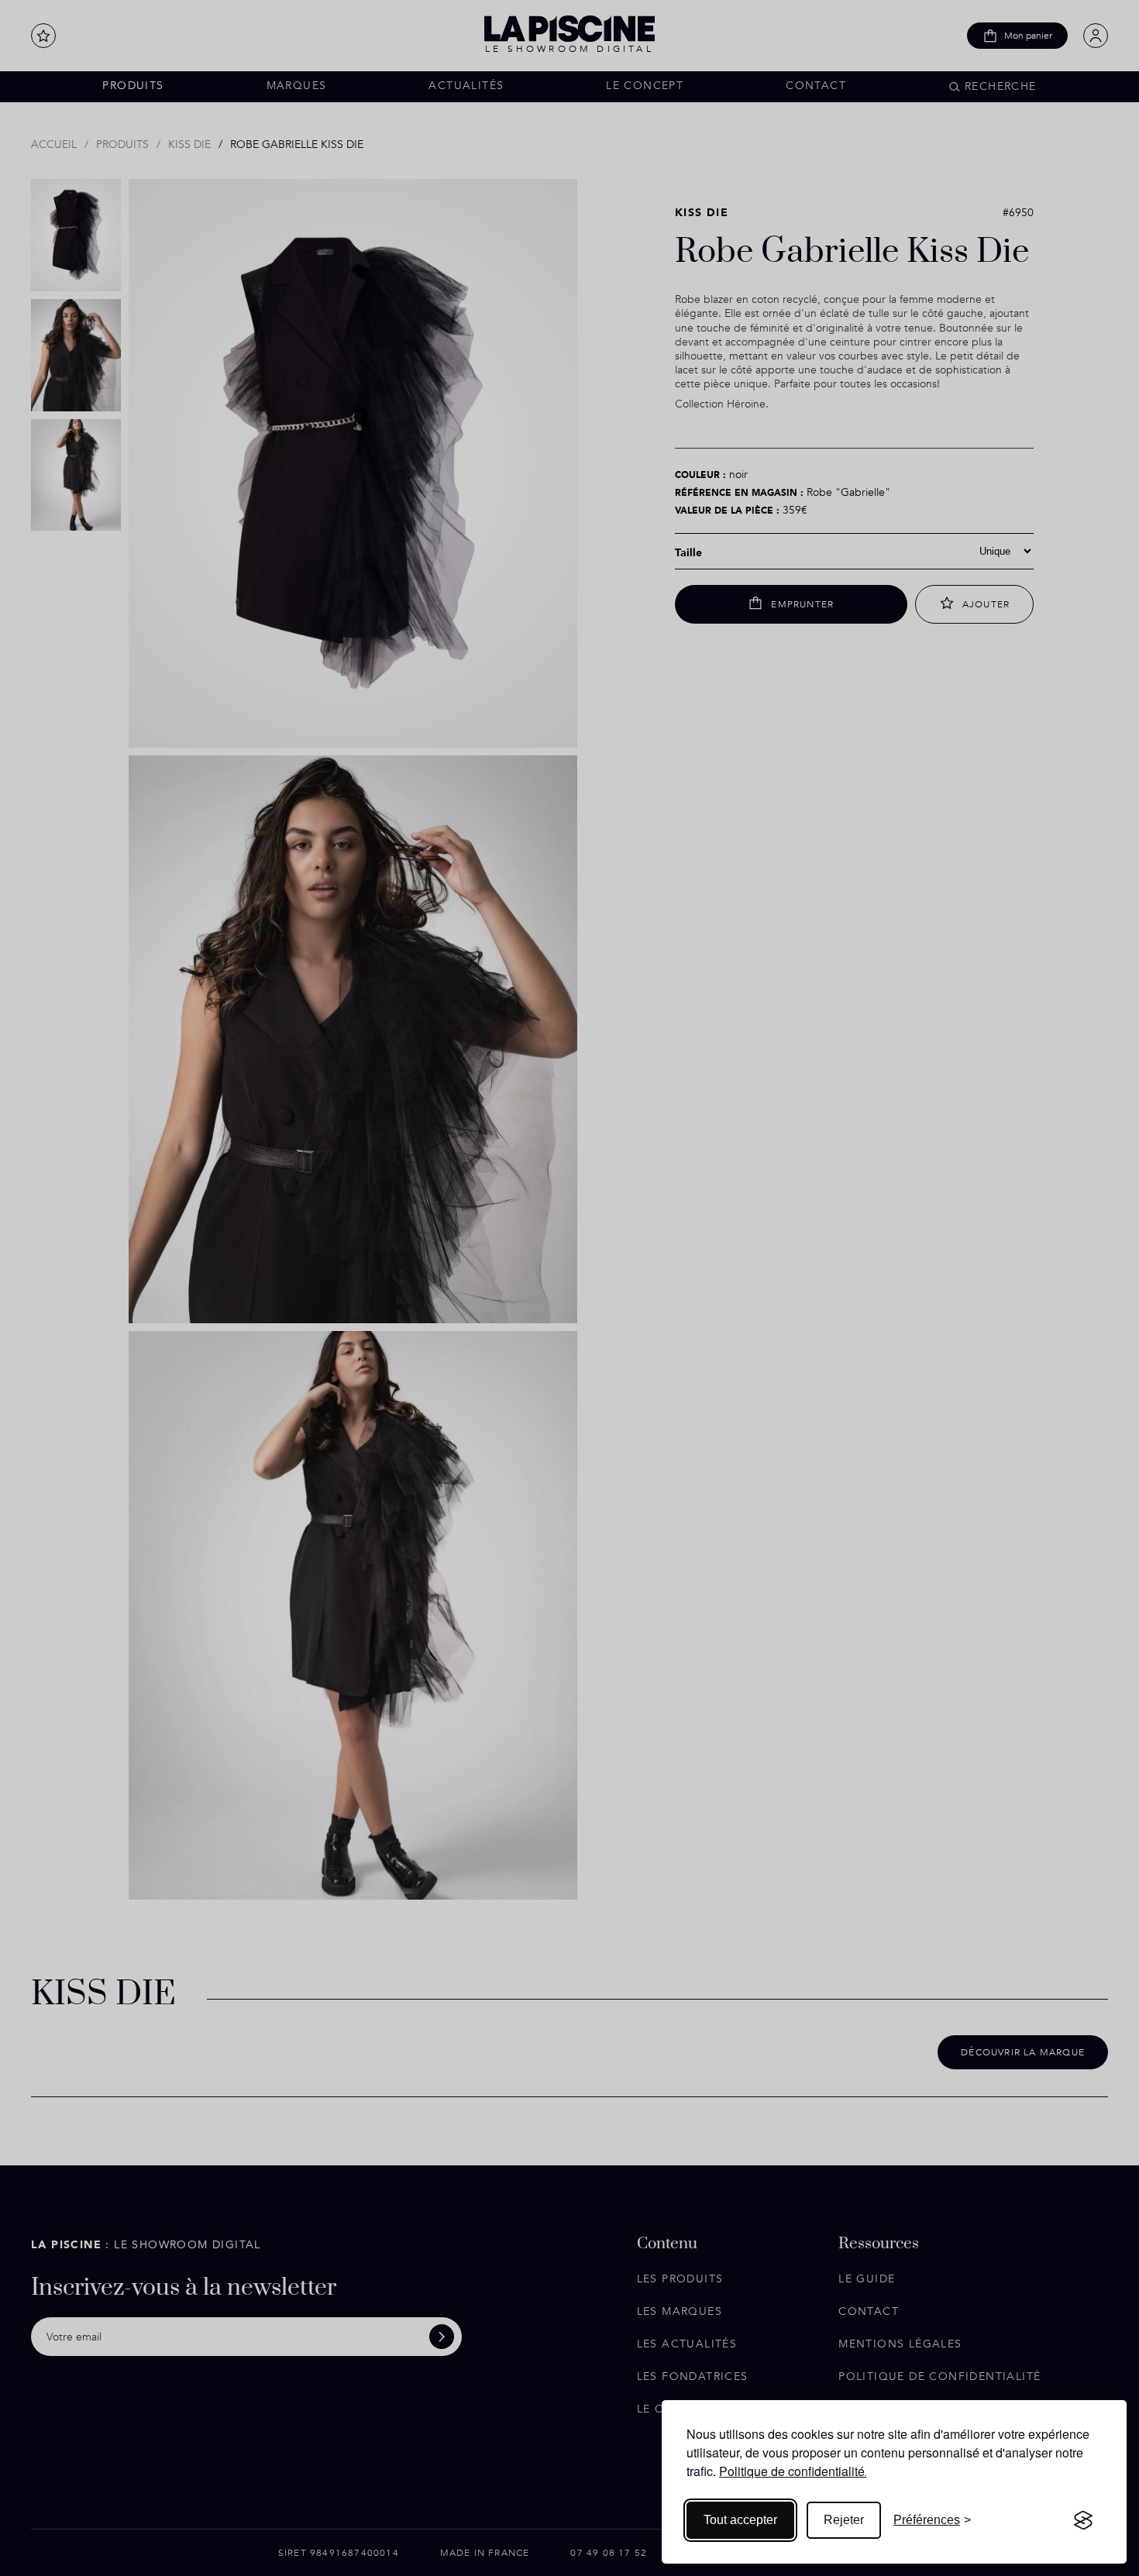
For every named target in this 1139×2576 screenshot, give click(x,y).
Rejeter (844, 2520)
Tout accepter (740, 2520)
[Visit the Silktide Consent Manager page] (1083, 2520)
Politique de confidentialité (792, 2471)
